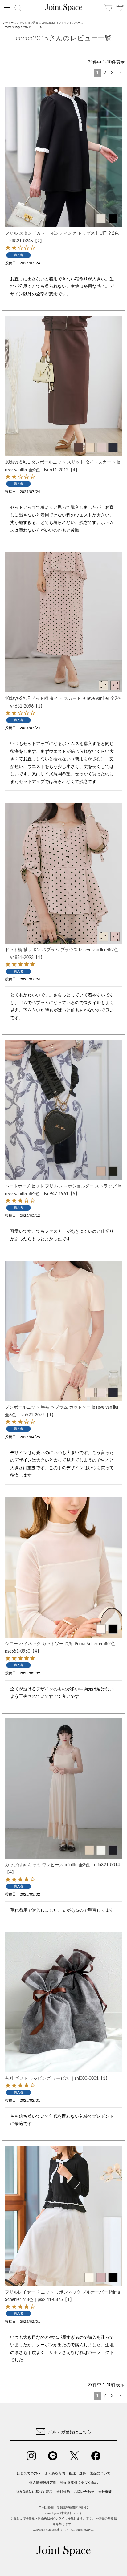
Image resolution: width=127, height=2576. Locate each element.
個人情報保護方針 (43, 2482)
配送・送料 (78, 2473)
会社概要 (105, 2492)
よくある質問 (55, 2473)
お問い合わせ (84, 2492)
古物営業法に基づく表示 (34, 2492)
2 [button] (105, 73)
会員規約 (63, 2492)
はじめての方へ (29, 2473)
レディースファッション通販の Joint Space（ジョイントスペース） (44, 23)
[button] (120, 73)
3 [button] (112, 73)
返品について (100, 2473)
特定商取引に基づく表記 (79, 2482)
